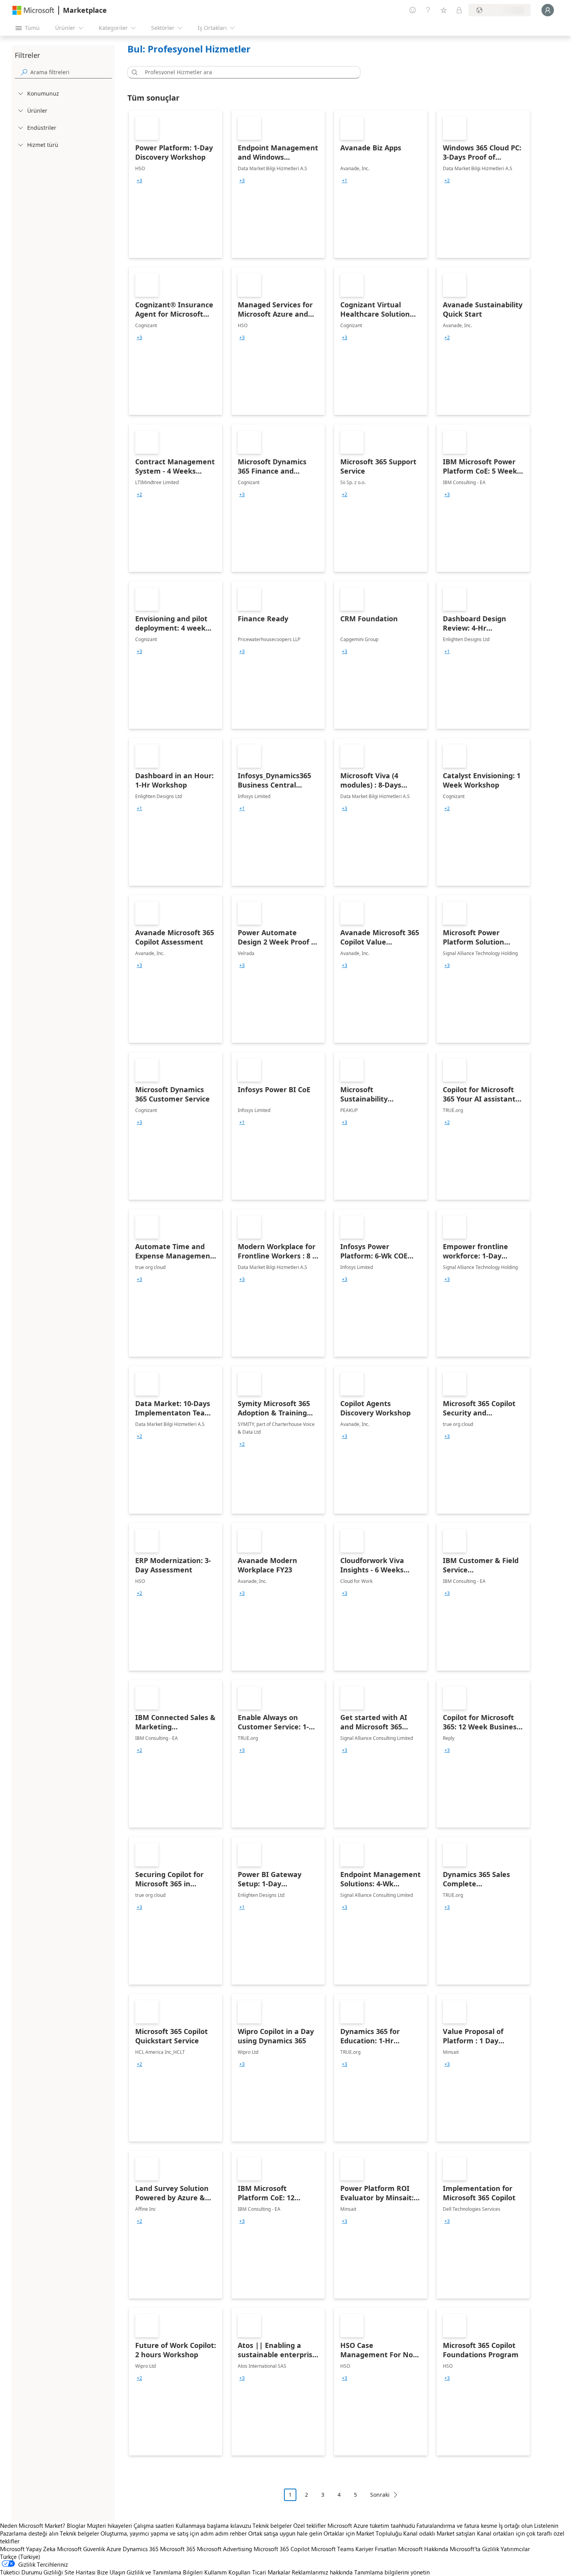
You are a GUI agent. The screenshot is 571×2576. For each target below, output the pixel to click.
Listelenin (546, 2525)
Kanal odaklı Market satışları (439, 2533)
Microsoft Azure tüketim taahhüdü (372, 2525)
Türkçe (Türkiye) (20, 2557)
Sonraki (380, 2495)
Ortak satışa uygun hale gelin (285, 2533)
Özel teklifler (310, 2525)
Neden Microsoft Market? (33, 2525)
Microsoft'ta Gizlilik (474, 2549)
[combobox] (246, 72)
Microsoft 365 (178, 2549)
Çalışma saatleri (154, 2525)
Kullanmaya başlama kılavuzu (213, 2525)
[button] (133, 72)
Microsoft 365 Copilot (282, 2549)
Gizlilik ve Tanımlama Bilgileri (165, 2572)
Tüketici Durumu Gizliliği (31, 2572)
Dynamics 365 (141, 2549)
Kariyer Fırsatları (376, 2549)
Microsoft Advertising (225, 2549)
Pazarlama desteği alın (29, 2533)
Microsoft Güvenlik (81, 2549)
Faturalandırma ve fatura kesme (457, 2525)
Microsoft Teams (333, 2549)
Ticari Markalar (271, 2572)
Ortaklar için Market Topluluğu (363, 2533)
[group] (139, 181)
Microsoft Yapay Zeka (28, 2549)
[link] (176, 184)
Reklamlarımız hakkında (322, 2572)
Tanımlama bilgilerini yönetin (392, 2572)
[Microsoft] (33, 10)
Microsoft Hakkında (423, 2549)
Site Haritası (80, 2572)
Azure (114, 2549)
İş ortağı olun (516, 2525)
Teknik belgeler (272, 2525)
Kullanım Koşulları (227, 2572)
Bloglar (76, 2525)
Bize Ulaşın (111, 2572)
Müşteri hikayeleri (110, 2525)
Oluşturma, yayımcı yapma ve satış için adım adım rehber (174, 2533)
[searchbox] (71, 72)
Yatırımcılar (515, 2549)
